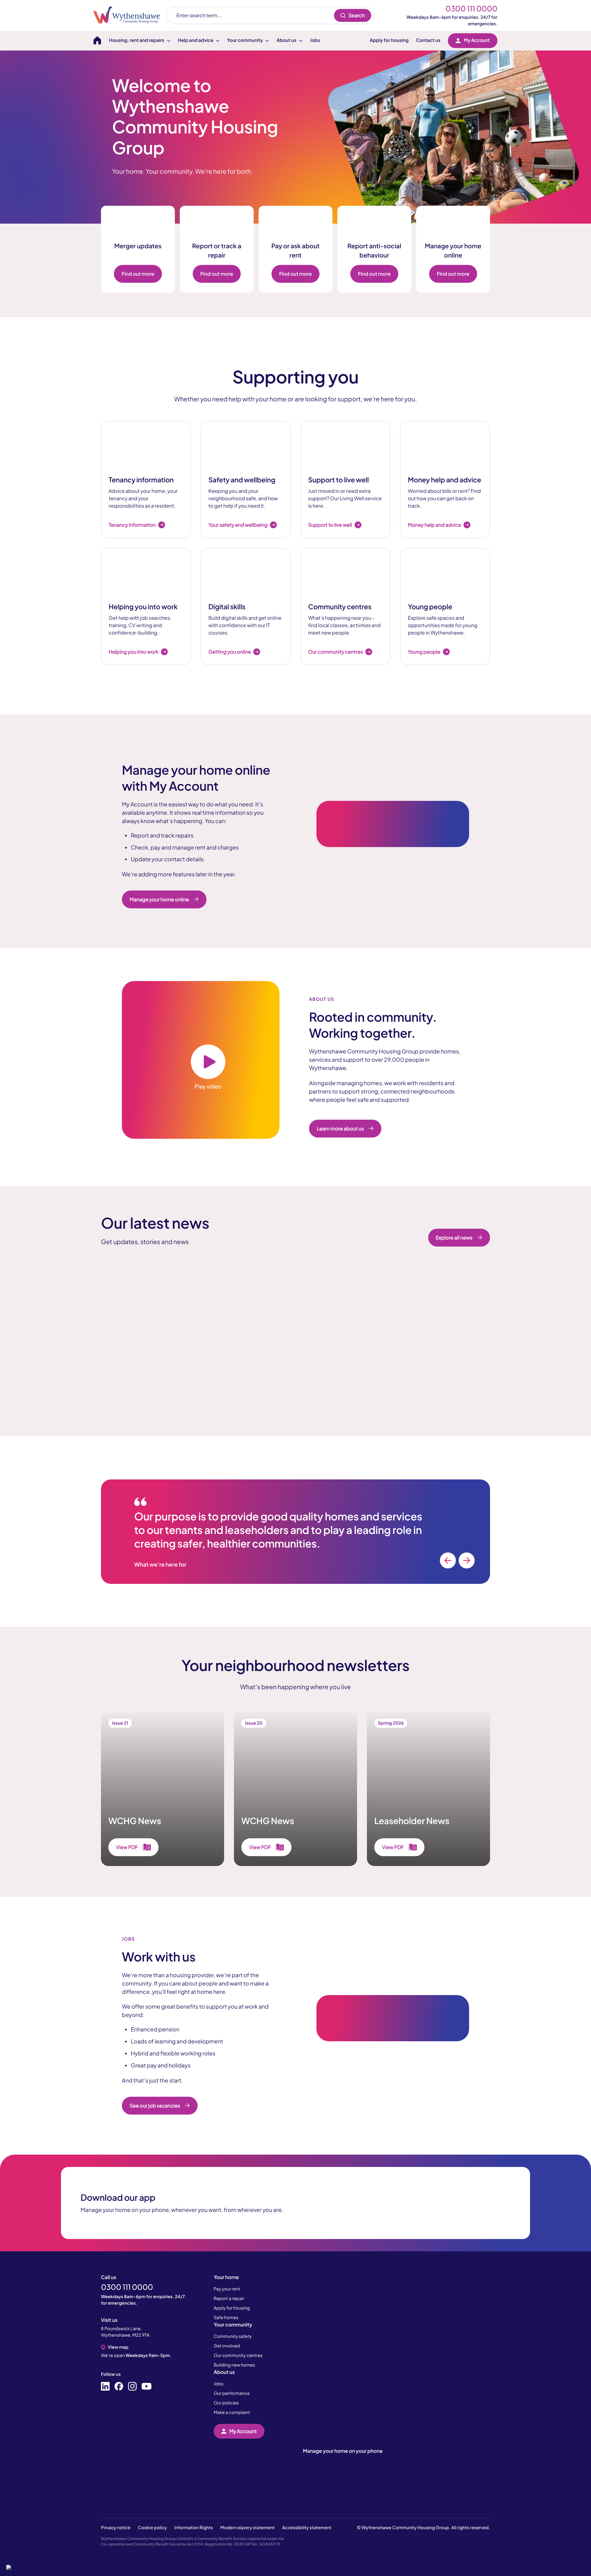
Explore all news (454, 1237)
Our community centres (238, 2355)
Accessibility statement (307, 2528)
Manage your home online (159, 899)
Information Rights (193, 2528)
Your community (233, 2324)
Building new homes (234, 2365)
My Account (477, 40)
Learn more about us (340, 1128)
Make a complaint (232, 2412)
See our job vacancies (155, 2105)
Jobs (315, 40)
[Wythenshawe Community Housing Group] (130, 15)
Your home (226, 2277)
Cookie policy (152, 2528)
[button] (62, 2567)
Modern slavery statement (248, 2528)
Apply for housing (389, 40)
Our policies (226, 2403)
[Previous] (448, 1560)
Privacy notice (116, 2528)
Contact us (428, 40)
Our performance (232, 2393)
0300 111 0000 (471, 9)
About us (224, 2372)
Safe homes (226, 2318)
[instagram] (132, 2387)
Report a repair (229, 2298)
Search (357, 15)
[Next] (467, 1560)
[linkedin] (105, 2387)
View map (118, 2347)
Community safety (233, 2336)
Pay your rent (227, 2289)
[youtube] (147, 2387)
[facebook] (119, 2387)
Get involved (227, 2346)
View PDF (127, 1847)
